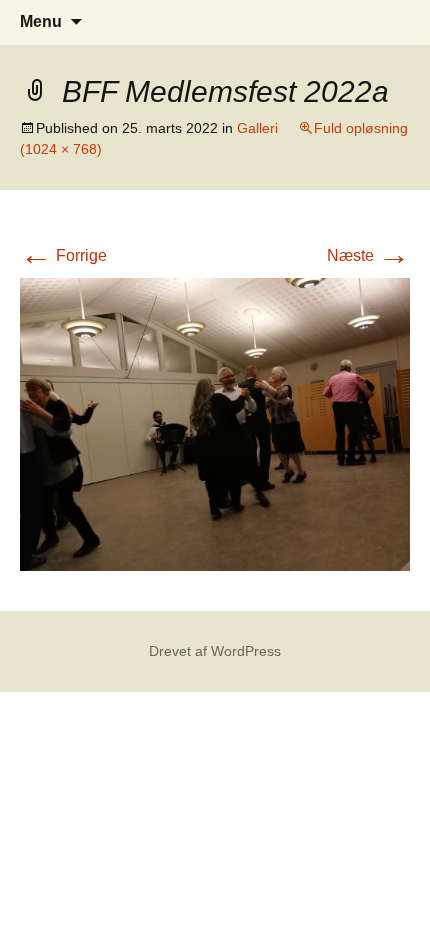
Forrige (63, 255)
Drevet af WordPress (215, 651)
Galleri (257, 128)
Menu (41, 21)
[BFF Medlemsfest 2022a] (215, 422)
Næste (368, 255)
